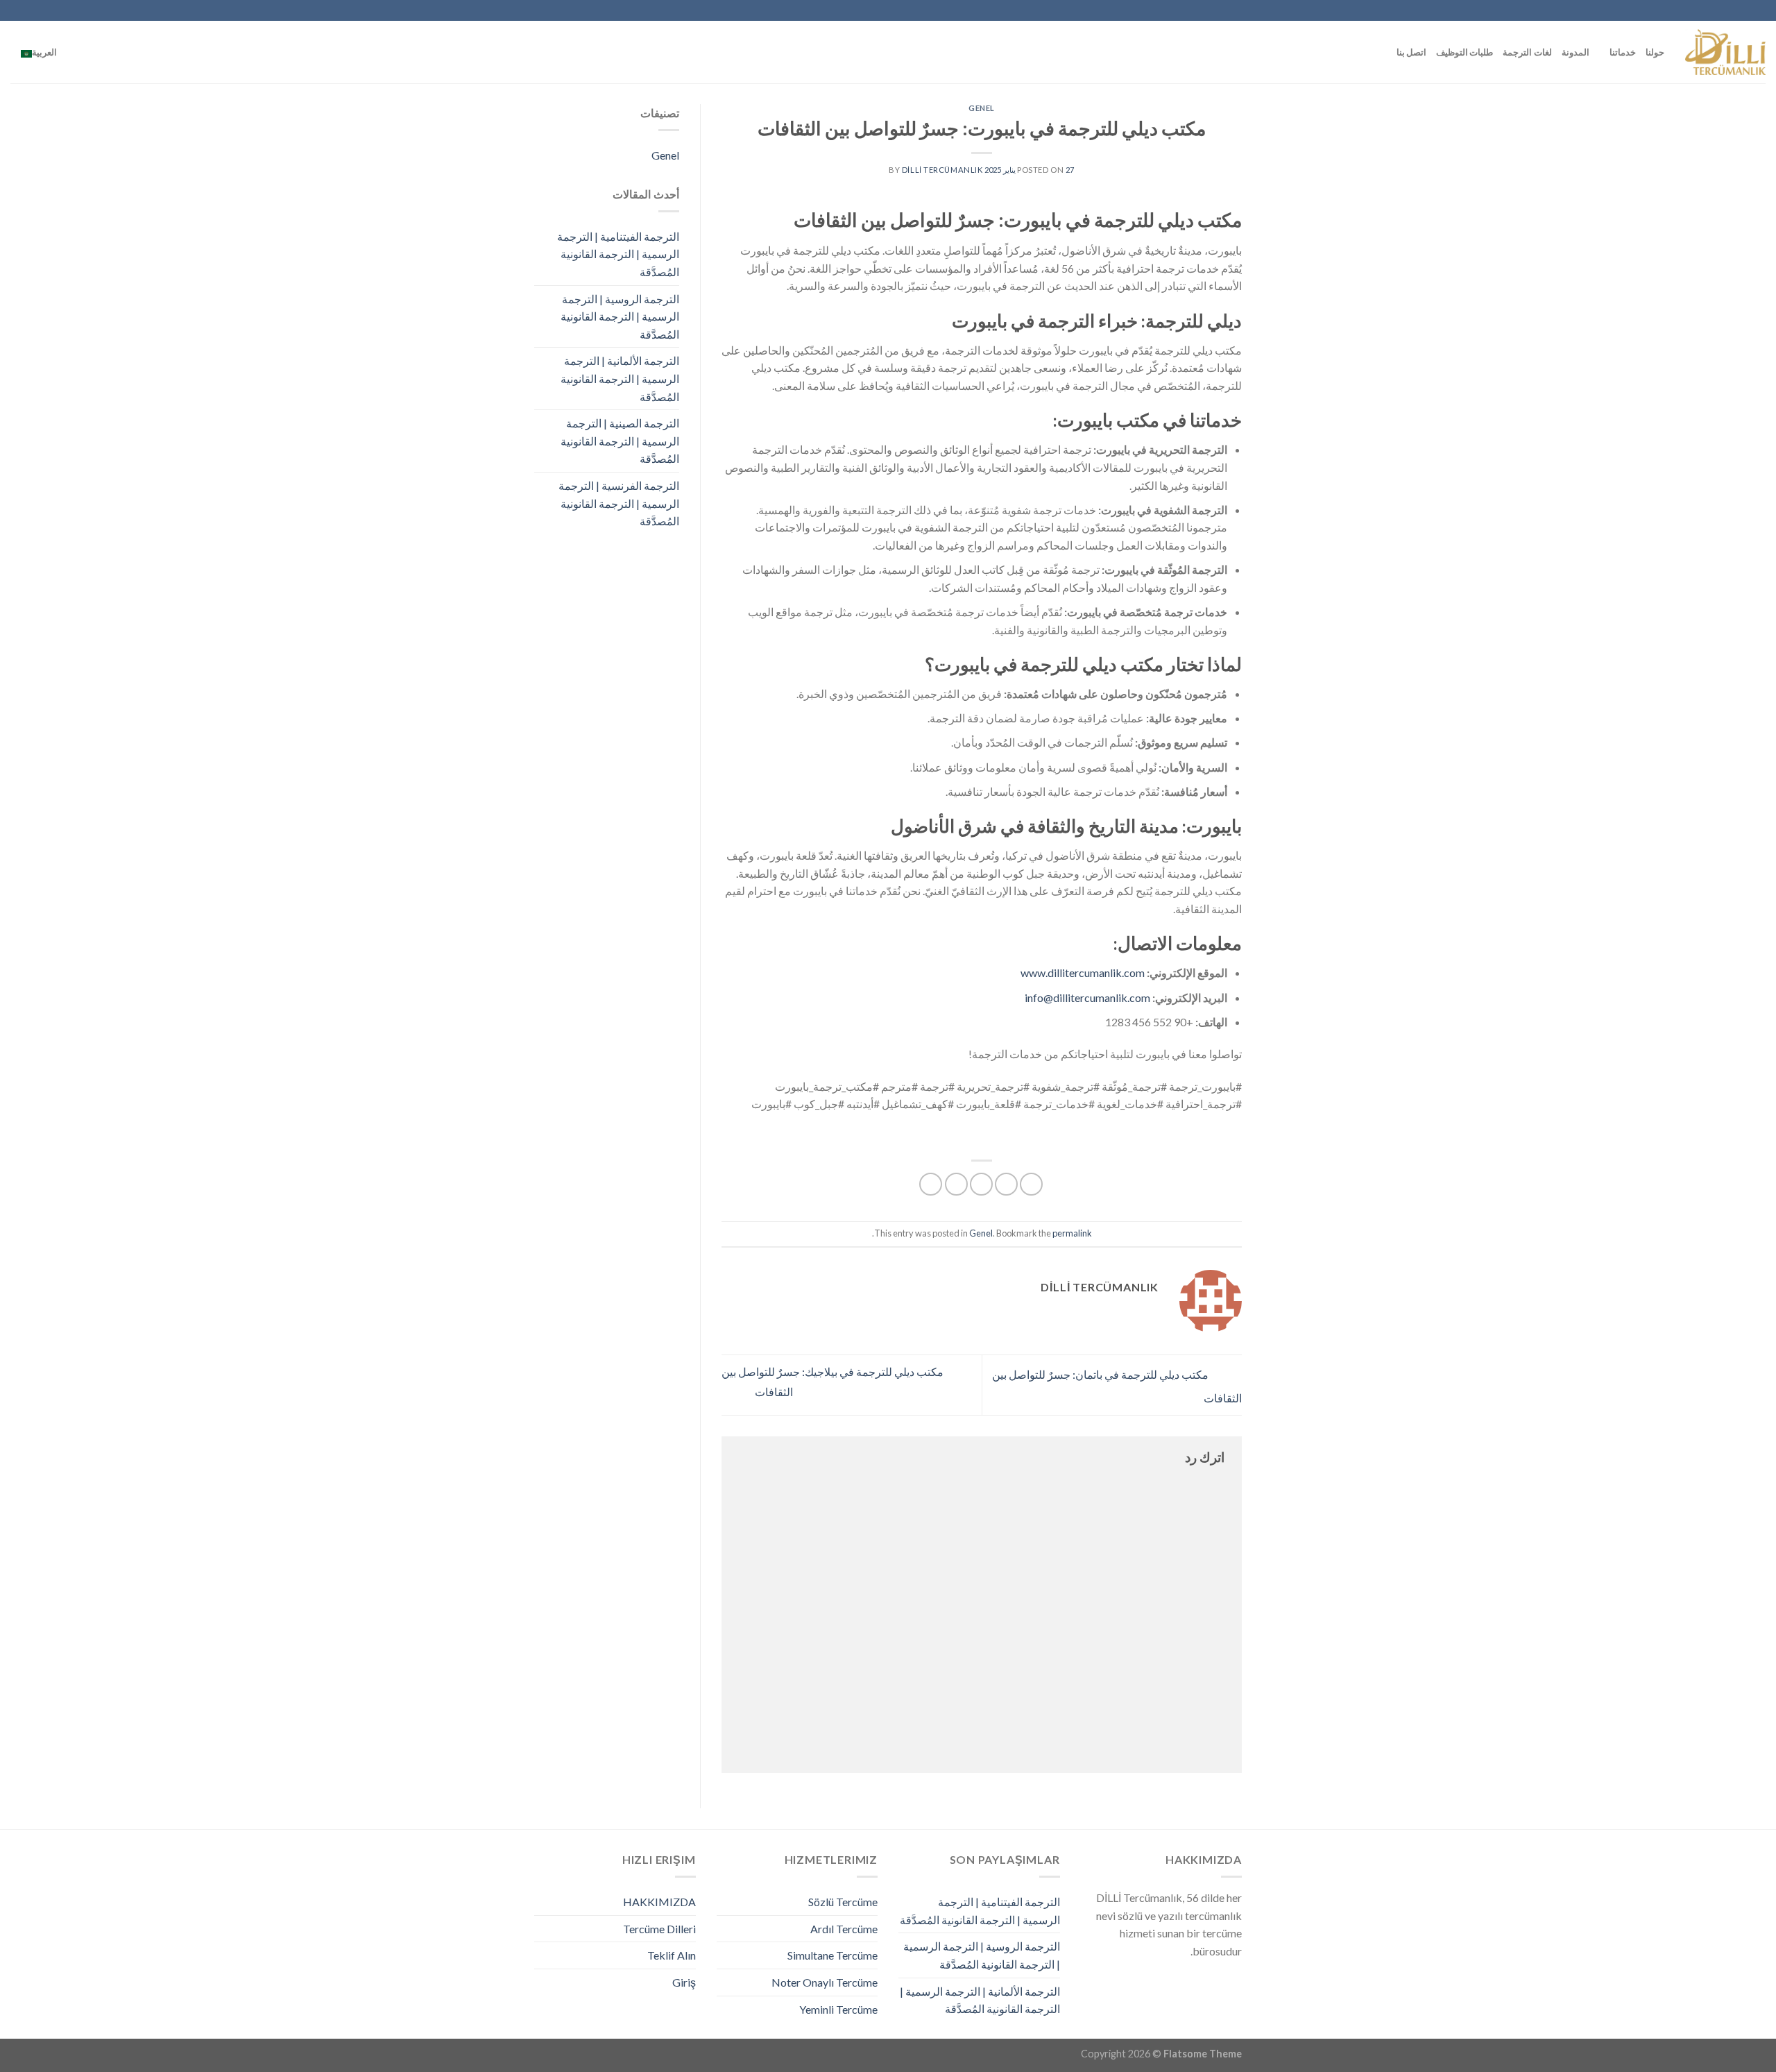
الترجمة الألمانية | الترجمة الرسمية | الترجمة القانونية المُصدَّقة (620, 378)
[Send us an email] (84, 10)
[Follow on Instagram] (123, 10)
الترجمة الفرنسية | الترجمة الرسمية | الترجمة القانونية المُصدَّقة (619, 503)
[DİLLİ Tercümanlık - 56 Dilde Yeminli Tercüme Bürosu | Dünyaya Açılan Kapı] (1725, 52)
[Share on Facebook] (1031, 1184)
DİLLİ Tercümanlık (942, 170)
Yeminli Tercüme (838, 2009)
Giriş (684, 1982)
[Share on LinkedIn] (931, 1184)
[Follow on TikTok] (110, 10)
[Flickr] (31, 10)
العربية (44, 52)
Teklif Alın (672, 1955)
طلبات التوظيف (1465, 52)
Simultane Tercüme (832, 1955)
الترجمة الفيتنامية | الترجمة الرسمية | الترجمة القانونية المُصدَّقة (618, 254)
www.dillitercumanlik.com (1083, 973)
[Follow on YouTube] (44, 10)
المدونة (1576, 52)
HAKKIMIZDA (659, 1902)
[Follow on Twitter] (97, 10)
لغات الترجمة (1527, 52)
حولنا (1655, 52)
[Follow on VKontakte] (17, 10)
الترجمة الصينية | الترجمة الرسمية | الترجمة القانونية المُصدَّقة (620, 441)
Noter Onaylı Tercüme (825, 1982)
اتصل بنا (1411, 52)
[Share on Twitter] (1006, 1184)
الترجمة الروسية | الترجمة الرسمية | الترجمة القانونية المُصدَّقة (620, 316)
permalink (1072, 1233)
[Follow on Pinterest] (70, 10)
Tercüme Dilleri (659, 1929)
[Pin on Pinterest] (956, 1184)
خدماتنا (1623, 52)
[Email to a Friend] (981, 1184)
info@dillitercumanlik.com (1087, 997)
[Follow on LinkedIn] (57, 10)
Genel (982, 108)
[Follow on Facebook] (137, 10)
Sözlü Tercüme (843, 1902)
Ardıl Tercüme (844, 1929)
